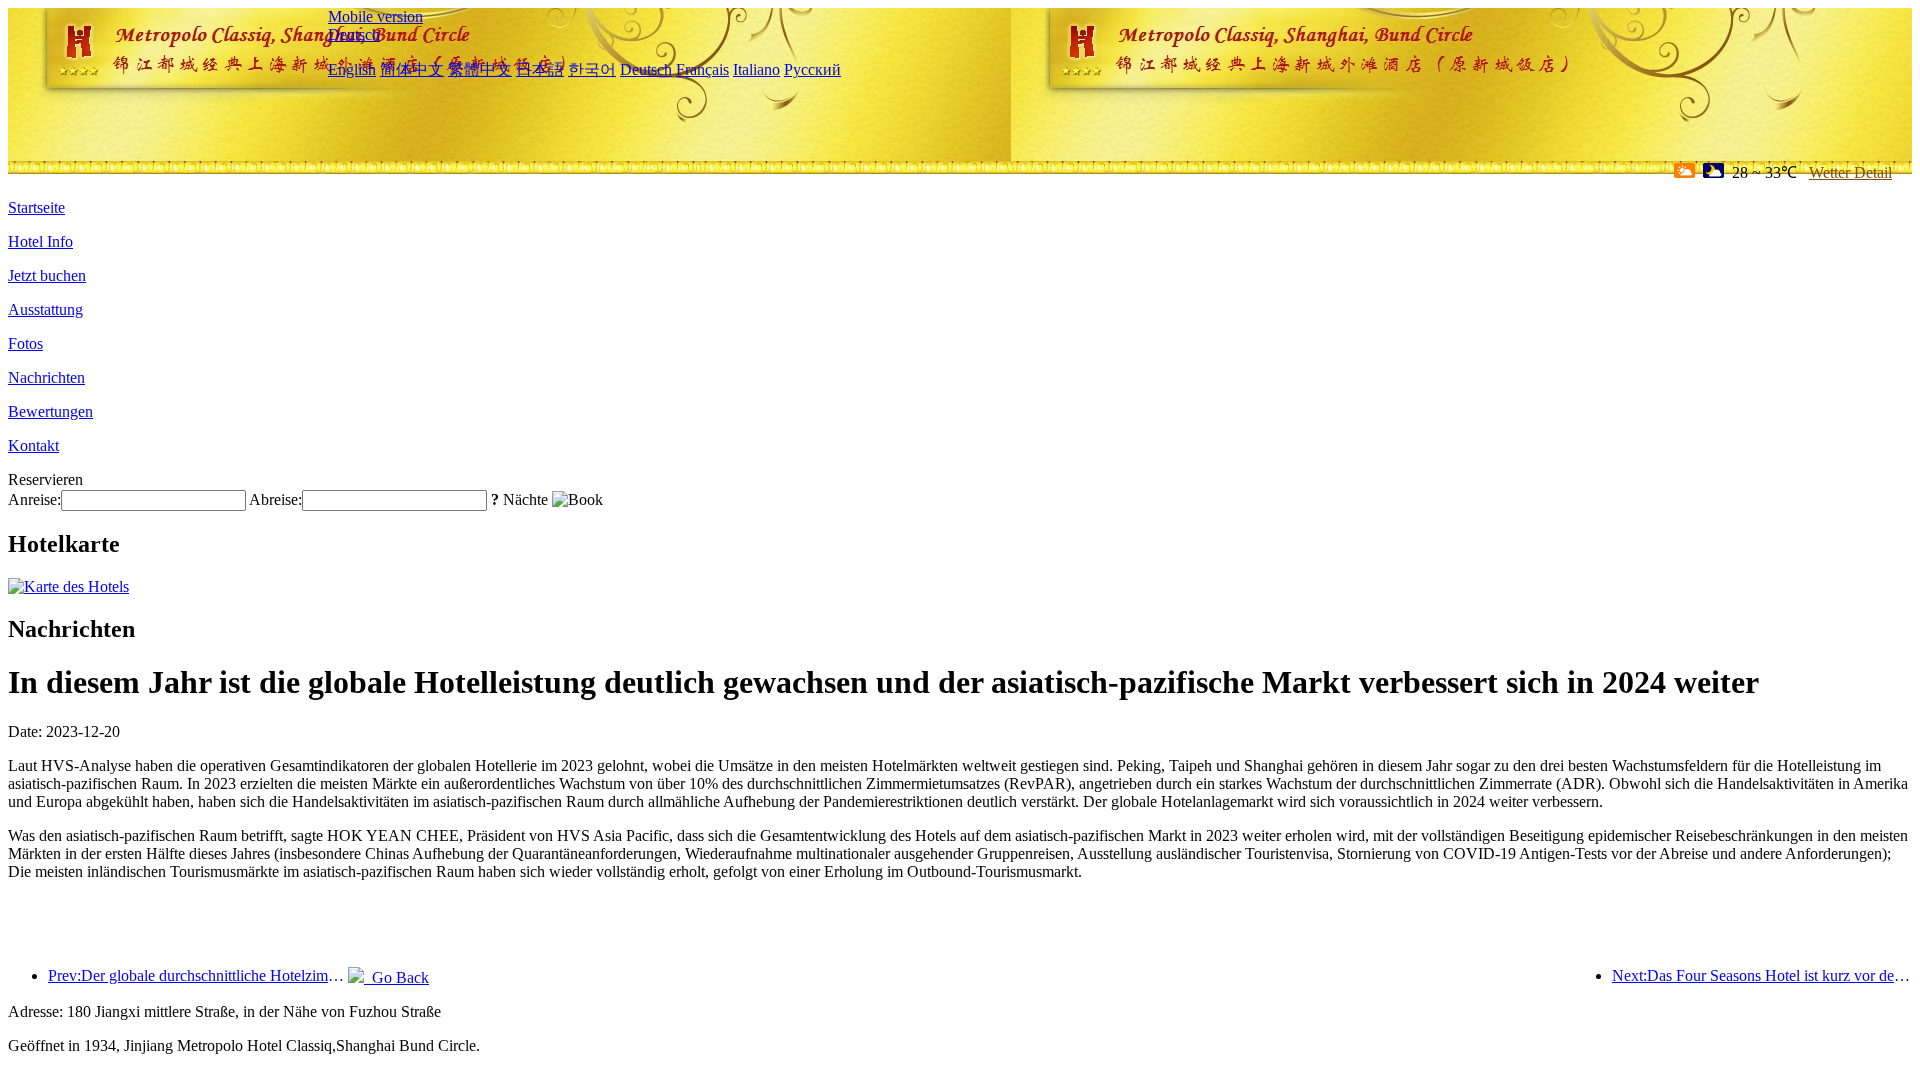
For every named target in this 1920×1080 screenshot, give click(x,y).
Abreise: (275, 499)
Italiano (756, 69)
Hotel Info (40, 241)
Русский (812, 69)
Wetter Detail (1850, 172)
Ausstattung (45, 309)
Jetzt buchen (47, 275)
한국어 (592, 69)
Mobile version (375, 16)
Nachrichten (46, 377)
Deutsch (354, 34)
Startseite (36, 207)
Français (702, 69)
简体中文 (412, 69)
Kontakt (33, 445)
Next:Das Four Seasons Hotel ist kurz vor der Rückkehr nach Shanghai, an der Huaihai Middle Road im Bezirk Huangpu (1762, 975)
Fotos (25, 343)
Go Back (396, 977)
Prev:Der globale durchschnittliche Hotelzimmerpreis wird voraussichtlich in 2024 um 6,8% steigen (198, 975)
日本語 (540, 69)
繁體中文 (480, 69)
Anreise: (34, 499)
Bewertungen (50, 411)
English (352, 69)
